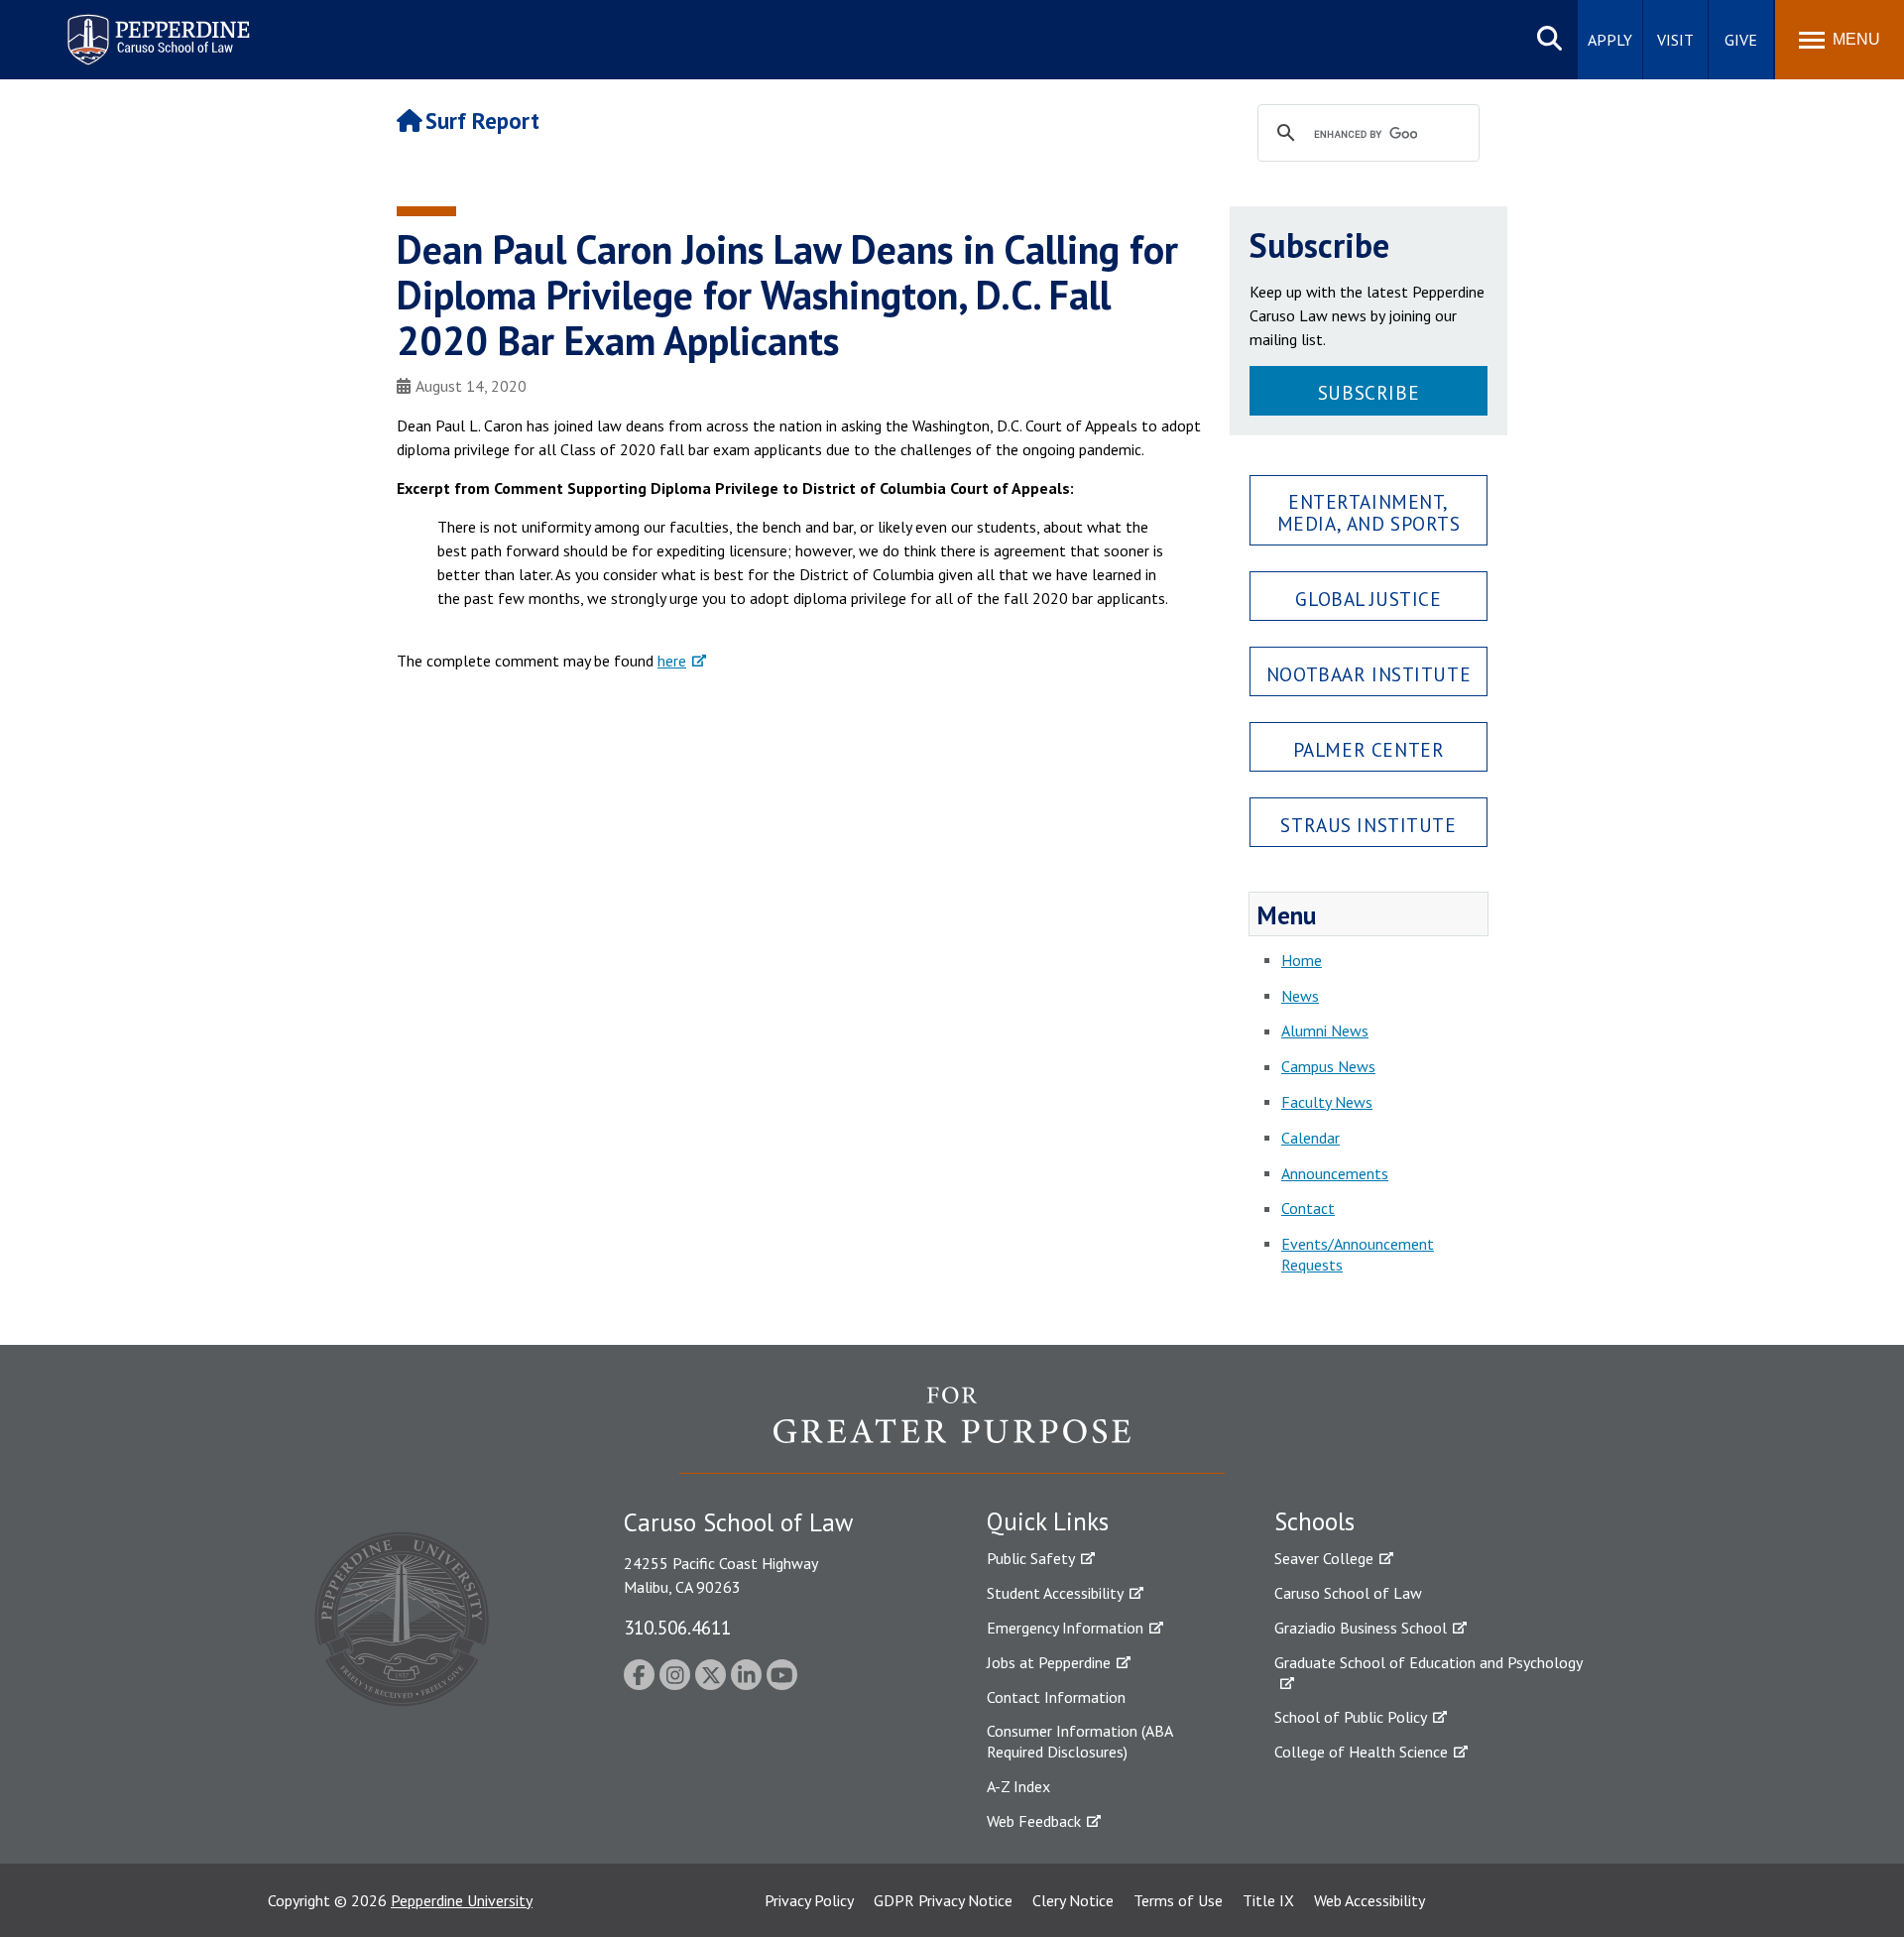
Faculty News (1327, 1102)
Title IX (1268, 1900)
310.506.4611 (677, 1627)
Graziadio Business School (1361, 1628)
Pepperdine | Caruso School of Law (155, 27)
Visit (1675, 40)
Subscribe (1368, 392)
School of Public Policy (1351, 1717)
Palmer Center (1369, 749)
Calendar (1310, 1138)
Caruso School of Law (1348, 1593)
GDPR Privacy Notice (943, 1900)
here (672, 661)
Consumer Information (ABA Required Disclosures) (1079, 1741)
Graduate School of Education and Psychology (1428, 1662)
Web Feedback (1034, 1821)
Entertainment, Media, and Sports (1369, 512)
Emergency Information (1065, 1628)
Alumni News (1325, 1030)
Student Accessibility (1055, 1593)
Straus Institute (1368, 825)
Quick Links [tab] (1048, 1521)
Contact (1308, 1208)
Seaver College (1324, 1558)
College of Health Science (1361, 1752)
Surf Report (482, 121)
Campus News (1328, 1066)
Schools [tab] (1314, 1521)
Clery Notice (1073, 1900)
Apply (1610, 40)
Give (1741, 40)
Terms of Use (1178, 1900)
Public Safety (1031, 1558)
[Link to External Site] (952, 1429)
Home (1302, 960)
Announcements (1335, 1173)
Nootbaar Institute (1368, 674)
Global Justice (1368, 599)
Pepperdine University (462, 1900)
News (1300, 996)
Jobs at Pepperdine (1049, 1662)
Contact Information (1056, 1697)
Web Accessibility (1369, 1900)
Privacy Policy (809, 1900)
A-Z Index (1018, 1786)
